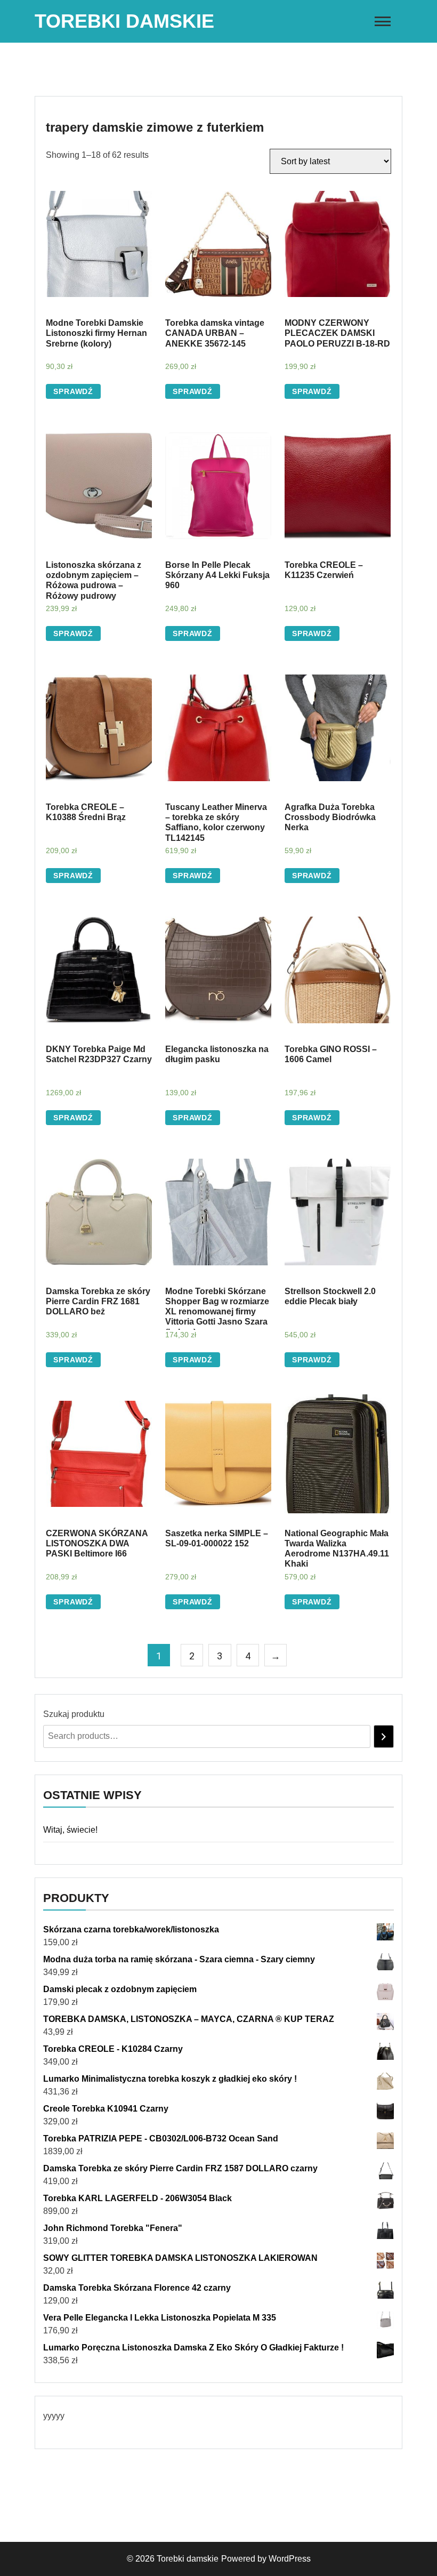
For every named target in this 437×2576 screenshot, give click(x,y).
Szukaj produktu (74, 1714)
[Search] (384, 1736)
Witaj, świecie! (70, 1830)
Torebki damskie (124, 21)
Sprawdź (73, 391)
